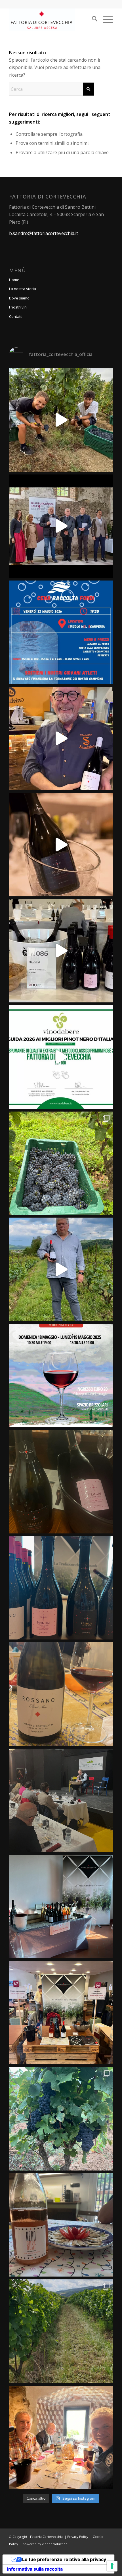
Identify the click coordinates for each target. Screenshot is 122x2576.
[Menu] (105, 20)
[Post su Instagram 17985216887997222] (61, 632)
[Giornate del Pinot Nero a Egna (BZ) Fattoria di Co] (61, 2437)
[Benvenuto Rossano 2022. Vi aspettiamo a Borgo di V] (61, 1694)
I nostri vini (18, 307)
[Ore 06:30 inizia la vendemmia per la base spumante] (61, 2119)
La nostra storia (23, 289)
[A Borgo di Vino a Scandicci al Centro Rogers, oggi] (61, 1588)
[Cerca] (92, 20)
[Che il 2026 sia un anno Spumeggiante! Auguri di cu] (61, 845)
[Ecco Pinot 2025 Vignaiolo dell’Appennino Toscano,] (61, 1800)
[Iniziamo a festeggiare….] (61, 2225)
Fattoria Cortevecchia (46, 2537)
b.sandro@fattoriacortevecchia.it (44, 233)
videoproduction (55, 2544)
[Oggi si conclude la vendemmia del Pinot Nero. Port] (61, 1163)
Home (14, 280)
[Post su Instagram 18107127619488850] (61, 1482)
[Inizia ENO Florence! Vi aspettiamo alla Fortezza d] (61, 951)
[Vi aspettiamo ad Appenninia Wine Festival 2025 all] (61, 1376)
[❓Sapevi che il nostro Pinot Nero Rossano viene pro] (61, 1269)
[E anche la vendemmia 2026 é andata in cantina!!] (61, 420)
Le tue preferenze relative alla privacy (64, 2559)
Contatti (16, 316)
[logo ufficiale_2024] (51, 20)
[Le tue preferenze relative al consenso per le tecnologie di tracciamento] (112, 2566)
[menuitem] (92, 20)
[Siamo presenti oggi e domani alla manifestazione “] (61, 1906)
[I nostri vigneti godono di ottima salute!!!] (61, 2331)
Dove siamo (19, 298)
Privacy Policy (78, 2537)
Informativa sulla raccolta (35, 2569)
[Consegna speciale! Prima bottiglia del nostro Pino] (61, 739)
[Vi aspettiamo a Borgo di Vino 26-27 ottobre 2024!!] (61, 2013)
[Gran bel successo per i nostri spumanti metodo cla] (61, 1057)
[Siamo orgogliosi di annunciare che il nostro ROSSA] (61, 526)
